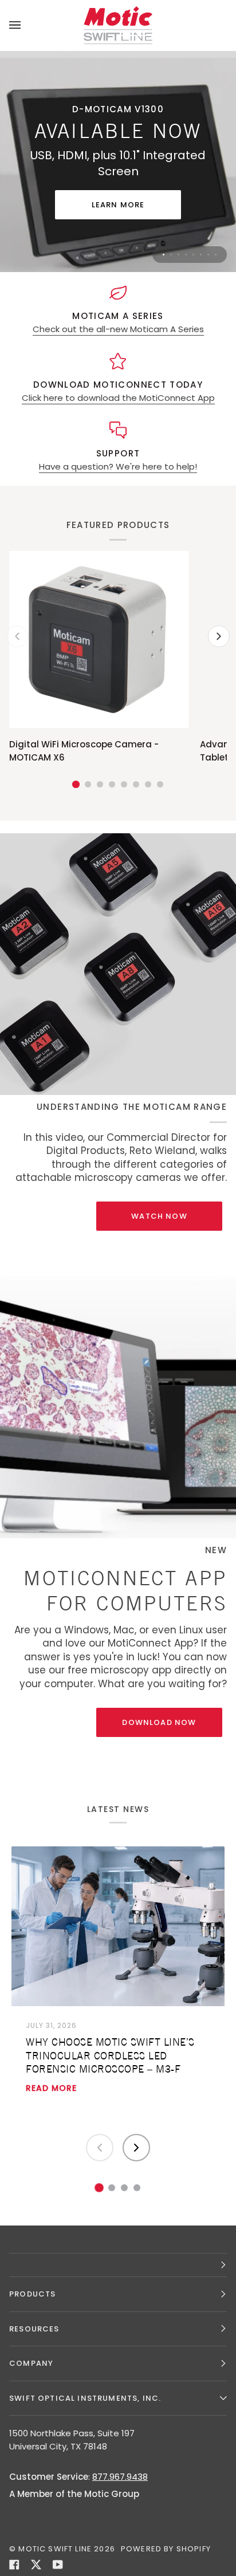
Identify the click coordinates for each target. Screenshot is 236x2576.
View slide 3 (178, 255)
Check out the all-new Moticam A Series (118, 329)
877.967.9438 (120, 2477)
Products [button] (32, 2294)
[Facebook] (14, 2565)
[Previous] (17, 636)
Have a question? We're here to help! (118, 466)
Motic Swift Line (55, 2549)
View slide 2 (171, 255)
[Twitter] (36, 2565)
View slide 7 (208, 255)
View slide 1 (164, 255)
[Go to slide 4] (137, 2188)
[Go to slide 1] (99, 2188)
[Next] (219, 636)
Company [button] (31, 2363)
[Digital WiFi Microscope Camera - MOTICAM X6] (99, 639)
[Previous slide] (100, 2148)
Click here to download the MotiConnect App (118, 398)
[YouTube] (58, 2565)
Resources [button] (34, 2329)
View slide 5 (193, 255)
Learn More (118, 205)
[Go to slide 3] (124, 2188)
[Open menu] (26, 25)
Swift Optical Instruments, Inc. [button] (85, 2398)
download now (159, 1722)
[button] (118, 2265)
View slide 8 (216, 255)
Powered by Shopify (166, 2549)
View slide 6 (201, 255)
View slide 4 (186, 255)
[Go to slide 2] (112, 2188)
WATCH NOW (159, 1216)
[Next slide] (136, 2148)
